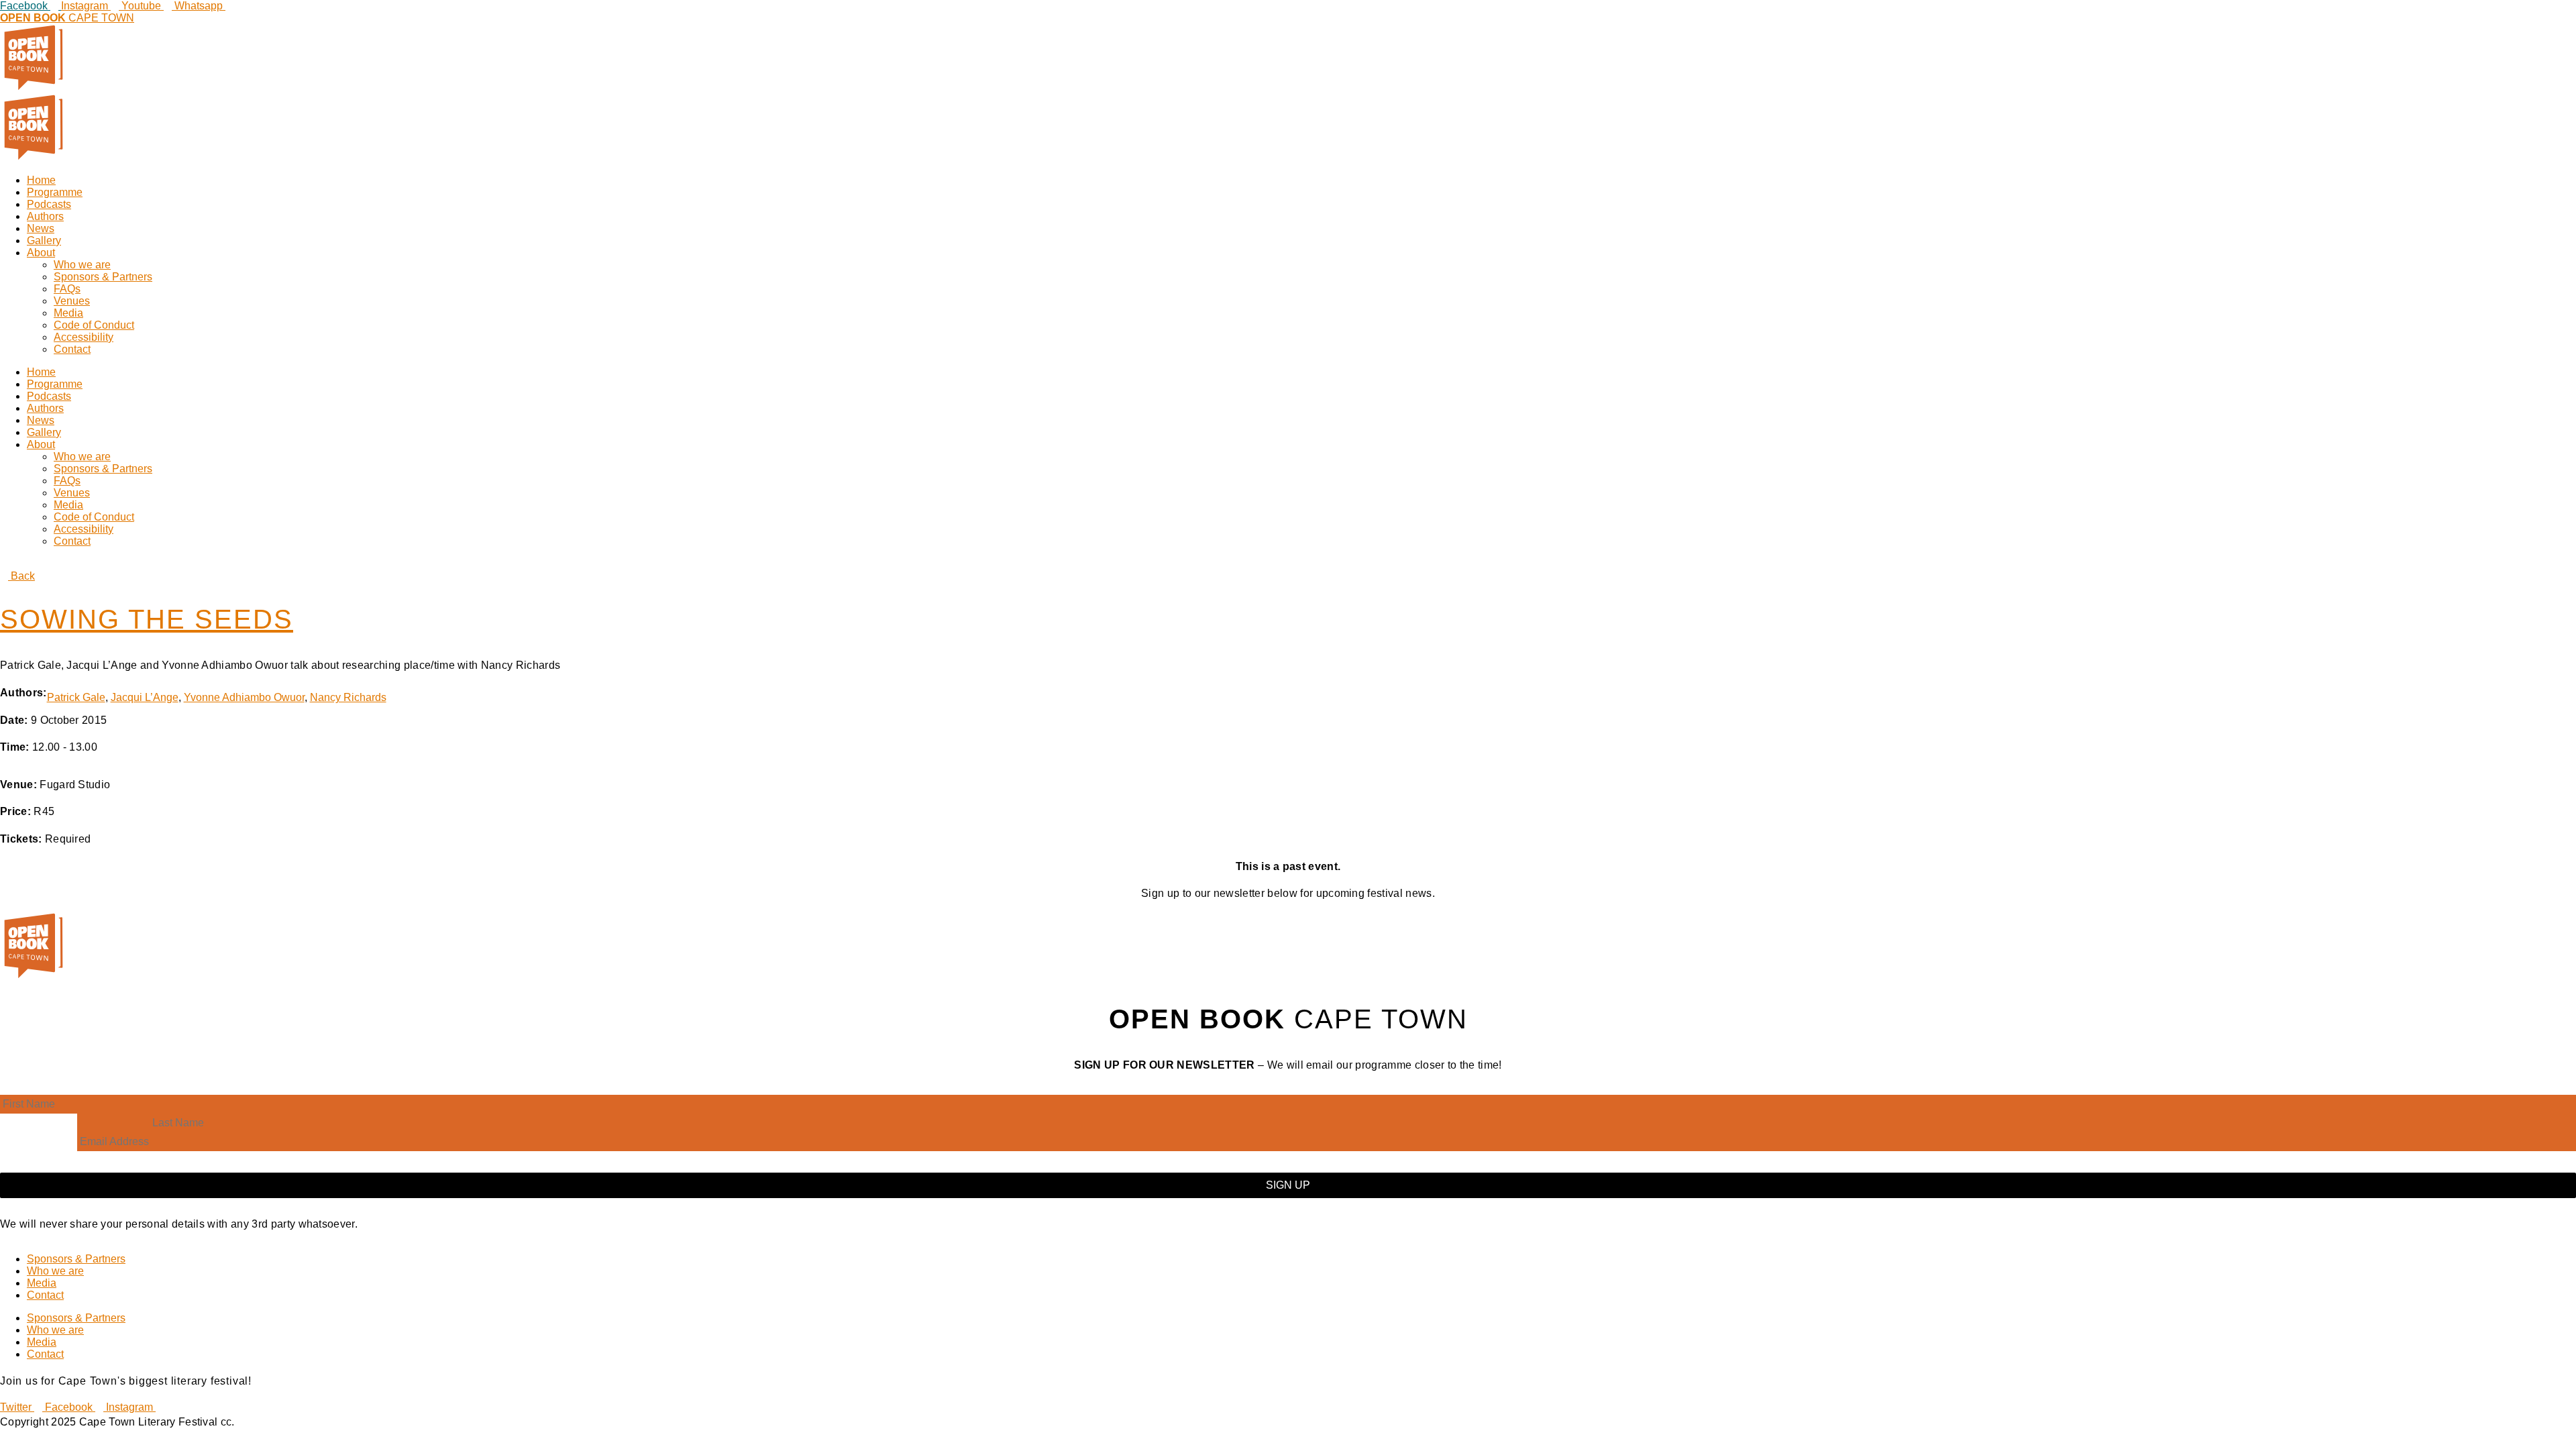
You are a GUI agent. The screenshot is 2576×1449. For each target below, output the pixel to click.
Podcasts (49, 204)
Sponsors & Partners (103, 277)
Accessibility (84, 337)
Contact (72, 349)
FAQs (67, 289)
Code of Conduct (94, 325)
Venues (72, 301)
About (41, 253)
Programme (55, 192)
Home (41, 180)
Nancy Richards (348, 697)
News (41, 228)
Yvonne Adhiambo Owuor (244, 697)
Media (68, 313)
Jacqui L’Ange (145, 697)
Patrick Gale (76, 697)
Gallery (44, 240)
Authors (45, 216)
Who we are (82, 265)
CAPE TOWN (67, 18)
